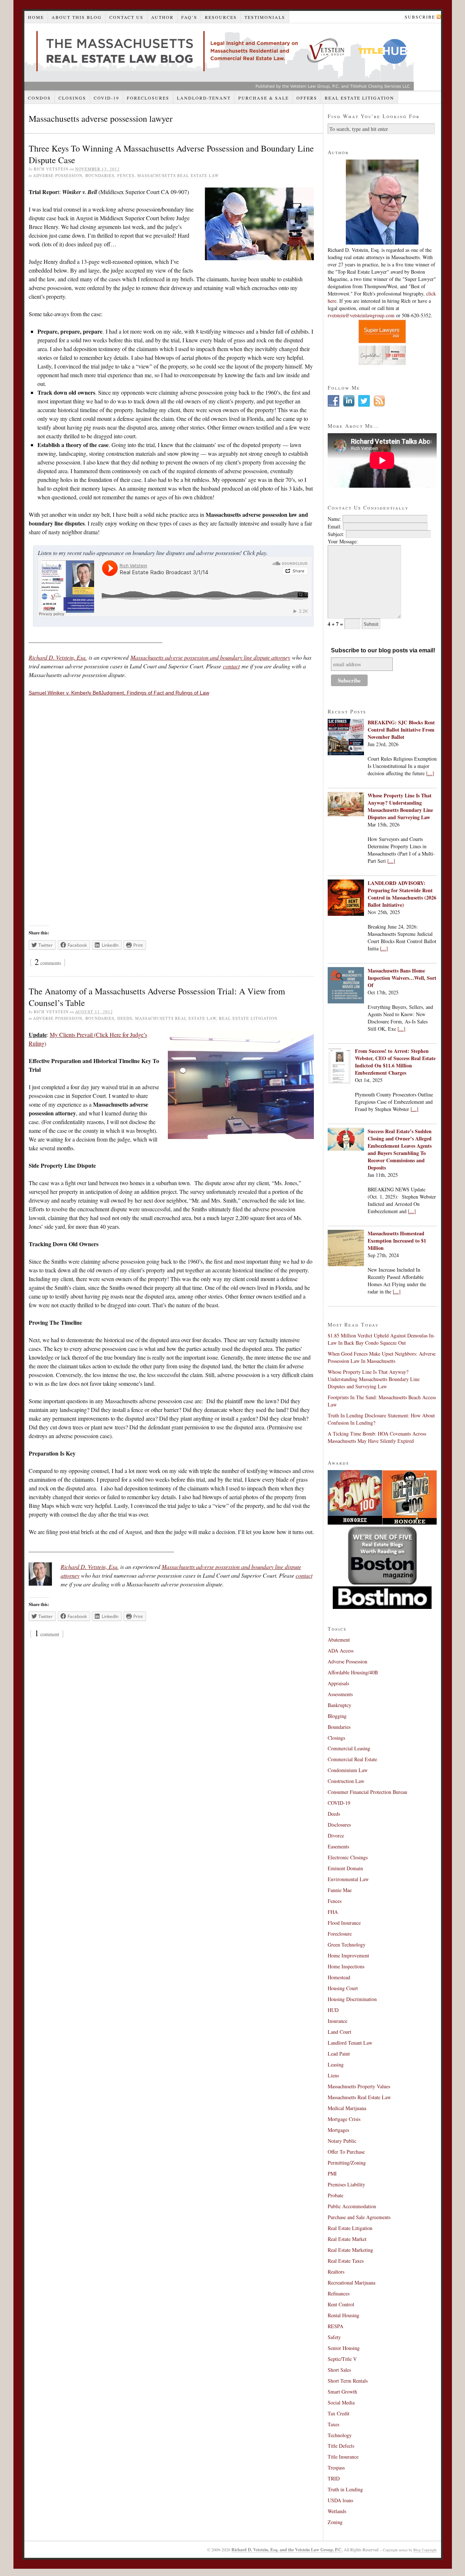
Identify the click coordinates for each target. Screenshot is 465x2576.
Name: (334, 519)
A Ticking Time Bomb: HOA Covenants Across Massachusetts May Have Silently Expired (377, 1437)
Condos (39, 98)
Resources (221, 17)
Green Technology (347, 1945)
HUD (333, 2010)
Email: (335, 526)
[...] (430, 773)
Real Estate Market (347, 2239)
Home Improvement (348, 1955)
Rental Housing (343, 2315)
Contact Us (126, 17)
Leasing (336, 2064)
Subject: (336, 534)
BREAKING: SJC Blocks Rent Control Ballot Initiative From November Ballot (401, 730)
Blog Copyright (425, 2550)
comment (47, 1634)
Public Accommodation (352, 2206)
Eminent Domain (345, 1868)
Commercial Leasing (349, 1748)
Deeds (125, 1018)
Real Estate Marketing (350, 2250)
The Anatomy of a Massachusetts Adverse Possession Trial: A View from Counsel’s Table (157, 997)
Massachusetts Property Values (359, 2086)
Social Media (341, 2402)
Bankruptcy (339, 1705)
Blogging (337, 1716)
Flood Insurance (344, 1923)
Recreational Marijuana (351, 2283)
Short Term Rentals (348, 2381)
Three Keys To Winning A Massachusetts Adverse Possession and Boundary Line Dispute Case (171, 154)
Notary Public (342, 2141)
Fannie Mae (340, 1890)
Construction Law (346, 1781)
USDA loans (340, 2500)
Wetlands (337, 2511)
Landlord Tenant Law (350, 2043)
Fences (126, 175)
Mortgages (338, 2130)
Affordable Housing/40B (353, 1672)
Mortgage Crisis (344, 2119)
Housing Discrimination (352, 1999)
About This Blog (77, 17)
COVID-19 (106, 98)
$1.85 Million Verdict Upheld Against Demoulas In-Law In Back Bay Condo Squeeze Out (381, 1339)
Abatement (339, 1640)
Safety (334, 2337)
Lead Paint (339, 2054)
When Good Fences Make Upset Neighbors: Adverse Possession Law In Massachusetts (382, 1357)
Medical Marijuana (347, 2108)
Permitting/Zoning (347, 2163)
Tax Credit (339, 2413)
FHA (333, 1912)
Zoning (335, 2522)
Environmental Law (348, 1879)
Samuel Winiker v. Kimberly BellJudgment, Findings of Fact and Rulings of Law (119, 693)
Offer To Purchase (346, 2152)
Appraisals (338, 1683)
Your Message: (343, 541)
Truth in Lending (345, 2489)
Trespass (336, 2468)
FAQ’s (189, 17)
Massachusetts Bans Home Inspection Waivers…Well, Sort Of (402, 978)
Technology (340, 2435)
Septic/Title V (342, 2359)
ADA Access (341, 1651)
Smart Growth (342, 2392)
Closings (72, 98)
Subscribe (420, 17)
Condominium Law (348, 1770)
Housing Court (343, 1988)
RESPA (335, 2326)
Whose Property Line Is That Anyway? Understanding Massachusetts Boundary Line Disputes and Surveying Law (400, 806)
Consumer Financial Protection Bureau (367, 1792)
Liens (333, 2075)
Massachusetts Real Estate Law (178, 175)
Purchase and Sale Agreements (359, 2217)
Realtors (336, 2272)
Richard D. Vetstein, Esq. (58, 657)
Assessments (340, 1694)
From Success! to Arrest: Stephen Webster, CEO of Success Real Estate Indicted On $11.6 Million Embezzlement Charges (395, 1062)
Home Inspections (346, 1966)
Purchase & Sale (264, 98)
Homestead (339, 1977)
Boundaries (100, 175)
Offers (307, 98)
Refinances (339, 2293)
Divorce (336, 1836)
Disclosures (339, 1825)
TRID (334, 2478)
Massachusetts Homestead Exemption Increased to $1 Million (397, 1241)
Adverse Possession (58, 175)
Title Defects (341, 2446)
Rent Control (341, 2304)
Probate (335, 2195)
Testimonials (265, 17)
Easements (338, 1846)
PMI (332, 2173)
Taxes (333, 2424)
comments (48, 963)
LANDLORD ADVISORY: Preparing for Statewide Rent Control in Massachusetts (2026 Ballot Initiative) (402, 894)
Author (162, 17)
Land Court (339, 2032)
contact (231, 666)
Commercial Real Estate (352, 1759)
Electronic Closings (348, 1857)
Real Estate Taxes (346, 2261)
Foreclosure (340, 1934)
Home (36, 17)
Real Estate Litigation (359, 98)
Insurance (337, 2021)
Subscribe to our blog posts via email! (383, 650)
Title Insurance (343, 2457)
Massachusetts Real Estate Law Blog (219, 57)
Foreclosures (148, 98)
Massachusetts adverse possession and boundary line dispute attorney (210, 657)
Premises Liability (346, 2184)
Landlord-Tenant (204, 98)
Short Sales (339, 2370)
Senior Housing (344, 2348)
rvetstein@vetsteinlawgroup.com (361, 315)
